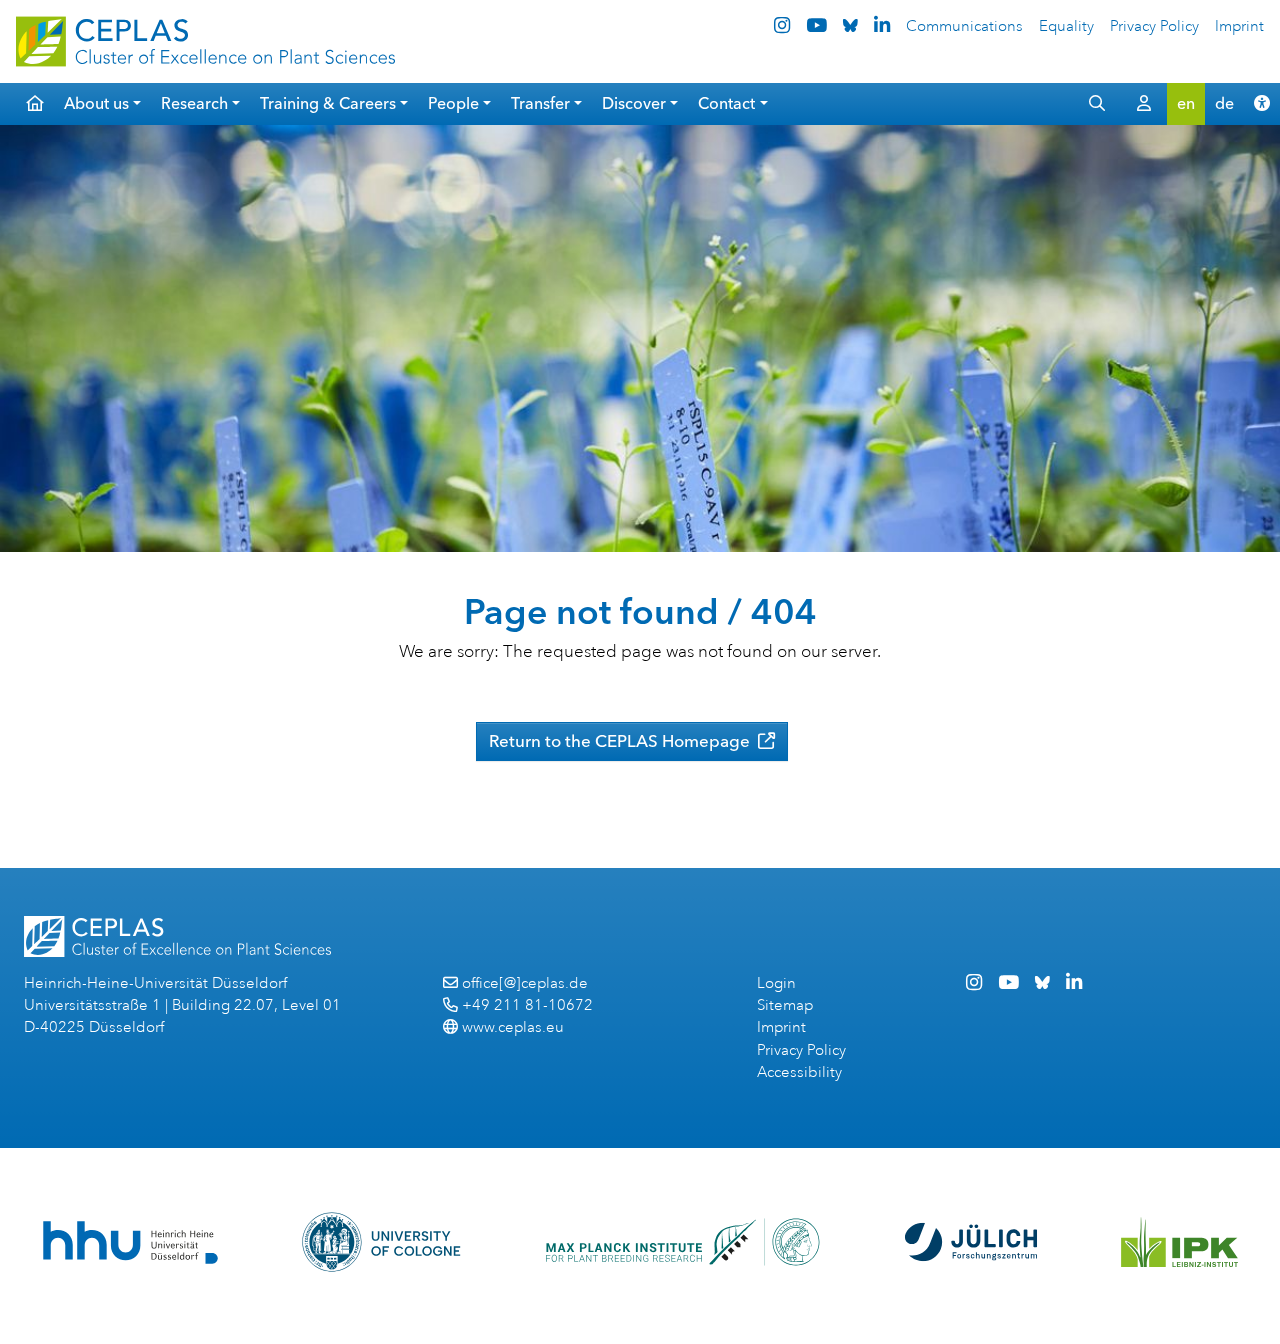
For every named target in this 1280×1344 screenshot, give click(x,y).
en (1186, 103)
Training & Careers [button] (328, 103)
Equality (1066, 26)
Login (776, 983)
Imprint (1239, 26)
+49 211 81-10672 (527, 1005)
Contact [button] (726, 103)
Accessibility (799, 1072)
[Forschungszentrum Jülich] (971, 1242)
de (1224, 103)
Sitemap (785, 1005)
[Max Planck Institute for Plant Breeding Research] (683, 1242)
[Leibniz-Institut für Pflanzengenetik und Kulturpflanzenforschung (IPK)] (1180, 1242)
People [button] (453, 103)
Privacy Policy (1154, 26)
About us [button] (96, 103)
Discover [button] (634, 103)
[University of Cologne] (381, 1242)
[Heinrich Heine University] (130, 1242)
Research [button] (194, 103)
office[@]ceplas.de (525, 983)
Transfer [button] (540, 103)
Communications (964, 26)
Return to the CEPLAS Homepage (621, 741)
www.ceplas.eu (513, 1027)
